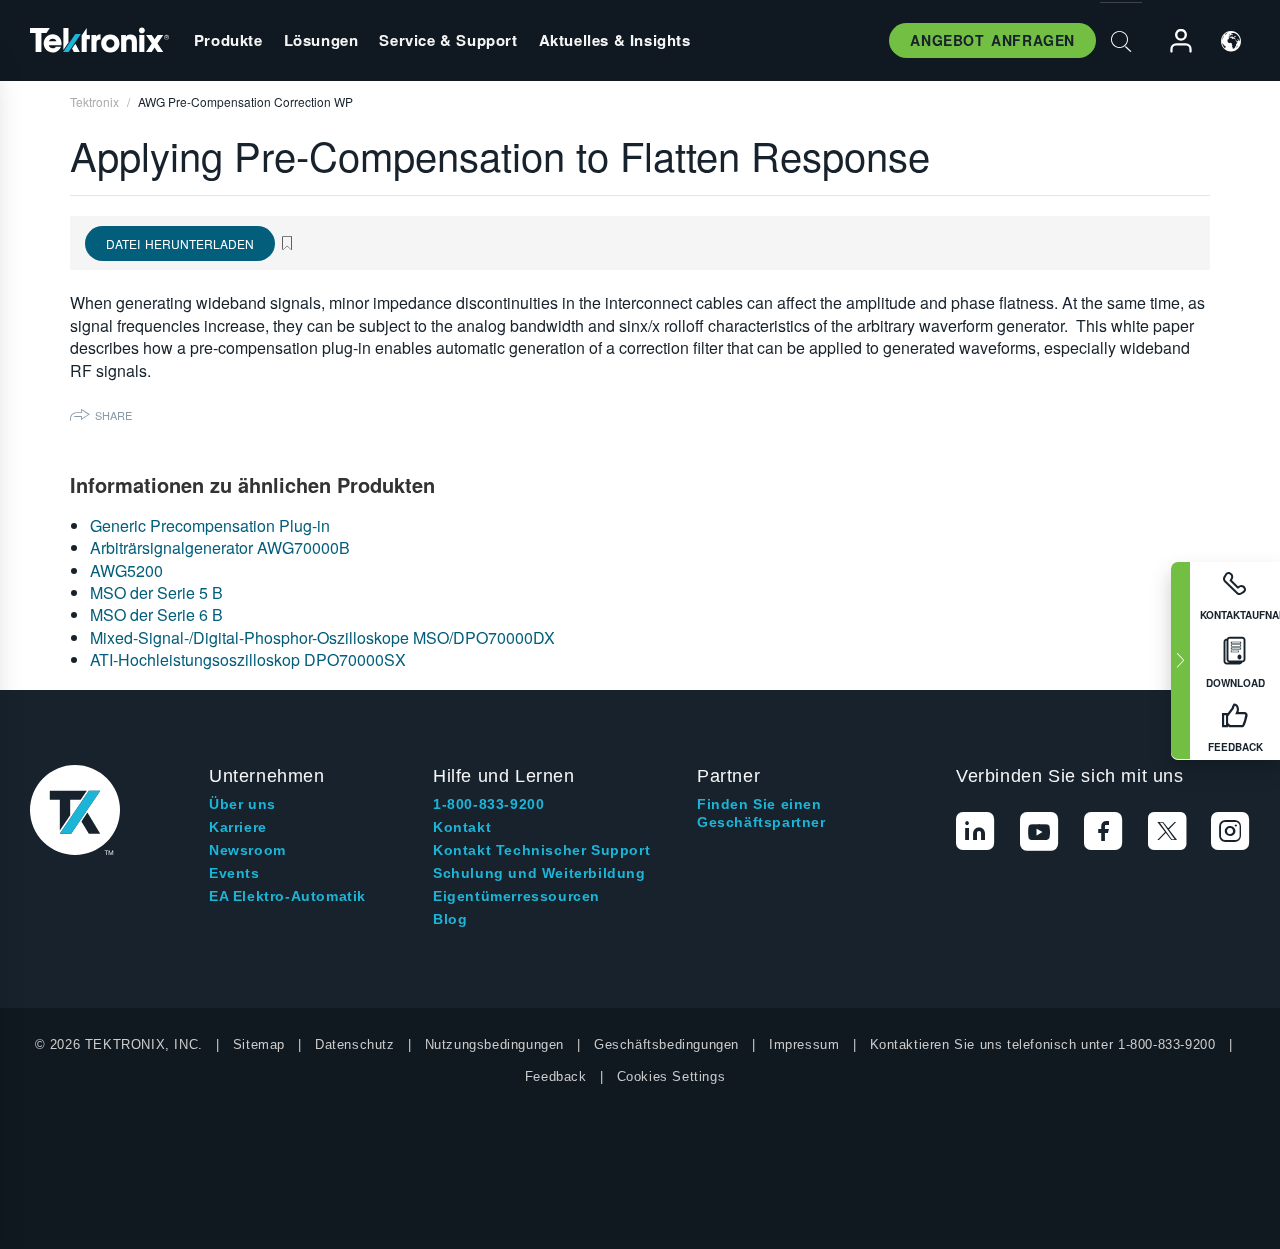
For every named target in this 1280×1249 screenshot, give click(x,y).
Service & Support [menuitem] (448, 40)
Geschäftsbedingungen (666, 1044)
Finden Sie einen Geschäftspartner (761, 813)
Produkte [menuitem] (228, 40)
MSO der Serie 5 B (156, 592)
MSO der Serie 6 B (156, 614)
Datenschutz (355, 1044)
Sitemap (259, 1044)
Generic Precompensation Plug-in (210, 525)
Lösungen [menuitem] (321, 40)
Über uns (242, 804)
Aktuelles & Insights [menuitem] (615, 40)
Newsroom (247, 850)
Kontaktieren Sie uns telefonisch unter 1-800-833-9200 (1043, 1044)
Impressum (804, 1044)
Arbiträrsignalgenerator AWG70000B (220, 547)
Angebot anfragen (992, 40)
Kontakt (462, 827)
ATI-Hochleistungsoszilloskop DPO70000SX (248, 659)
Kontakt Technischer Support (541, 850)
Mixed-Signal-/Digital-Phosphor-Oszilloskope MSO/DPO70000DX (322, 637)
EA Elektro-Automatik (287, 896)
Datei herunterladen (180, 243)
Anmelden (1172, 41)
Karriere (238, 827)
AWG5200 (126, 570)
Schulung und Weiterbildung (539, 873)
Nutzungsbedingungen (494, 1044)
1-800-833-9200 (488, 804)
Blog (450, 919)
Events (234, 873)
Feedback (556, 1076)
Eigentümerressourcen (516, 896)
